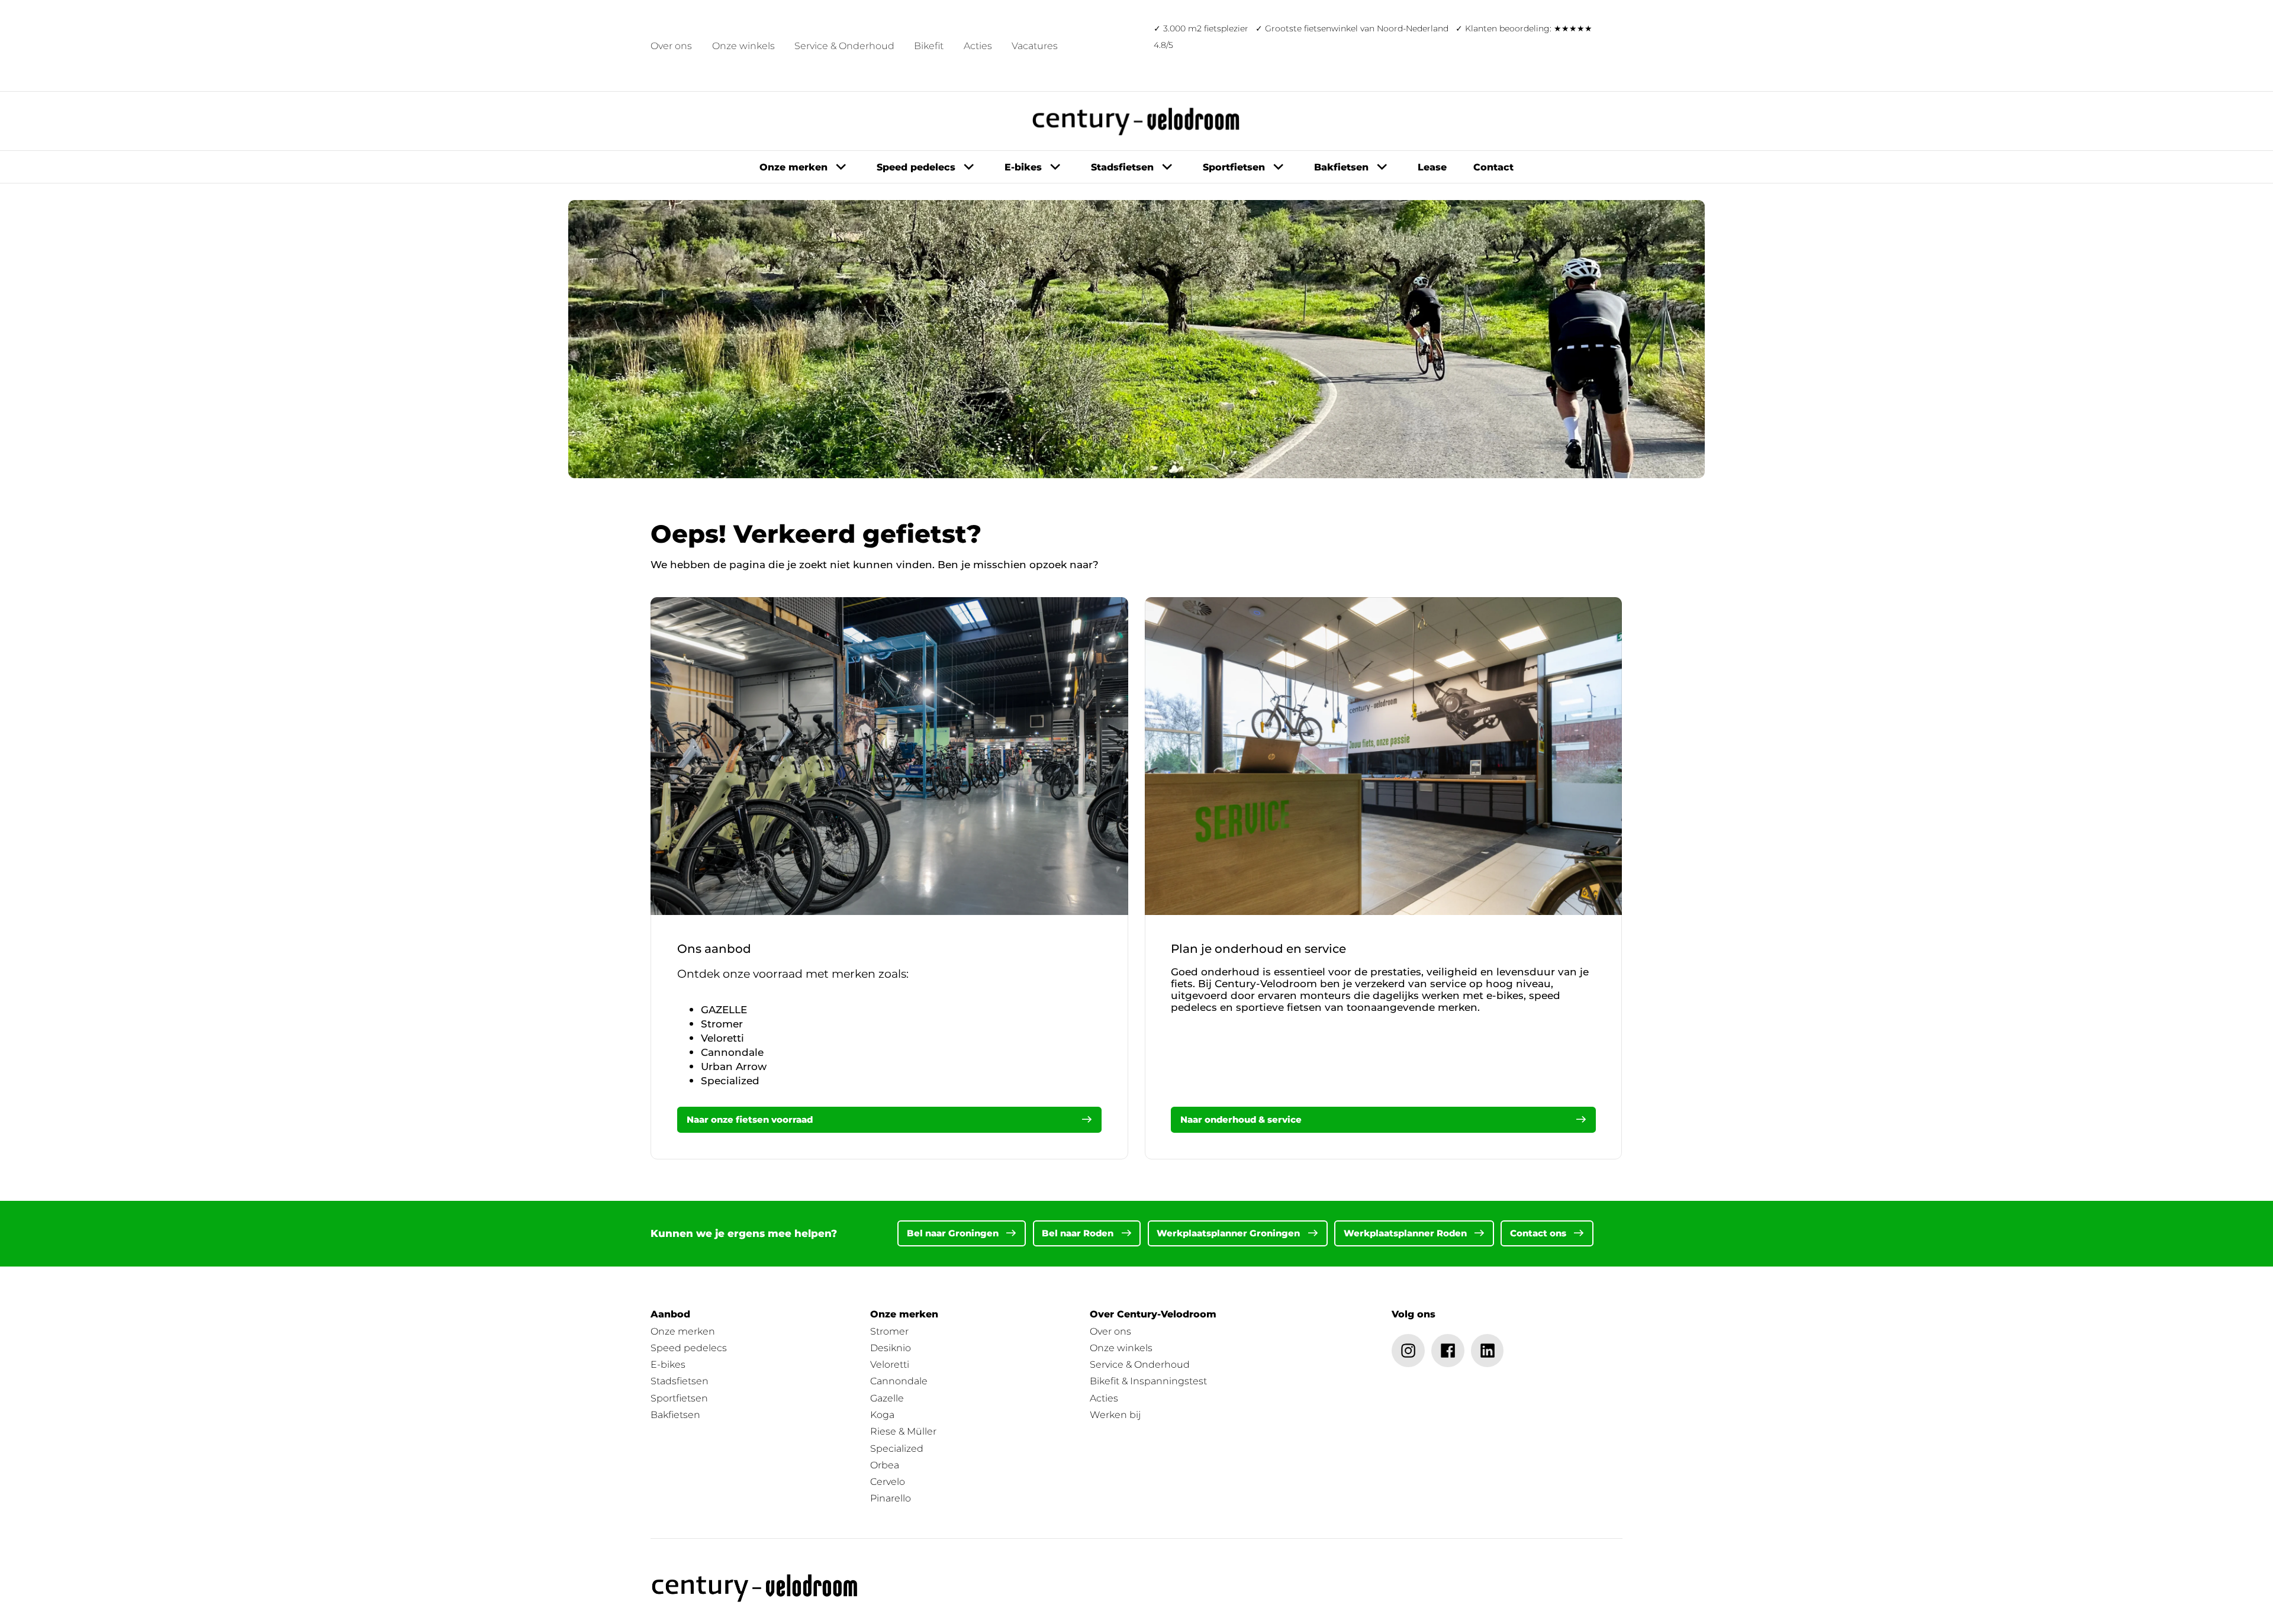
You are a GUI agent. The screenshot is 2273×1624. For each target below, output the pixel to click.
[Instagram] (1408, 1351)
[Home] (755, 1588)
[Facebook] (1448, 1351)
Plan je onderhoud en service (1258, 949)
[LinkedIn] (1488, 1351)
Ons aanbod (714, 949)
